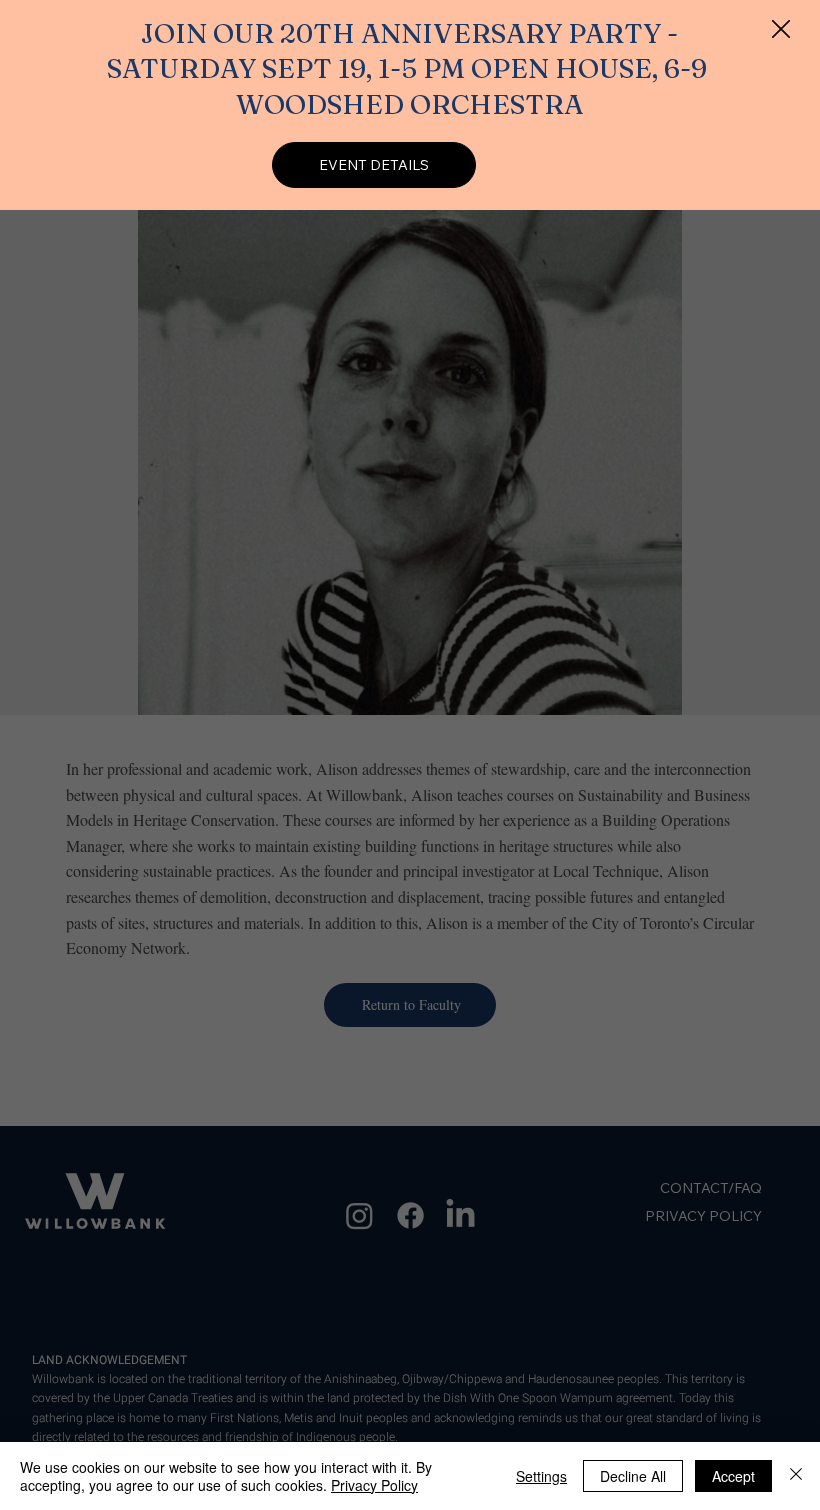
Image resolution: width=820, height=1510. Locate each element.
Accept (733, 1476)
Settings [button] (541, 1476)
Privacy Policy (374, 1485)
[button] (781, 30)
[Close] (796, 1476)
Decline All (633, 1476)
